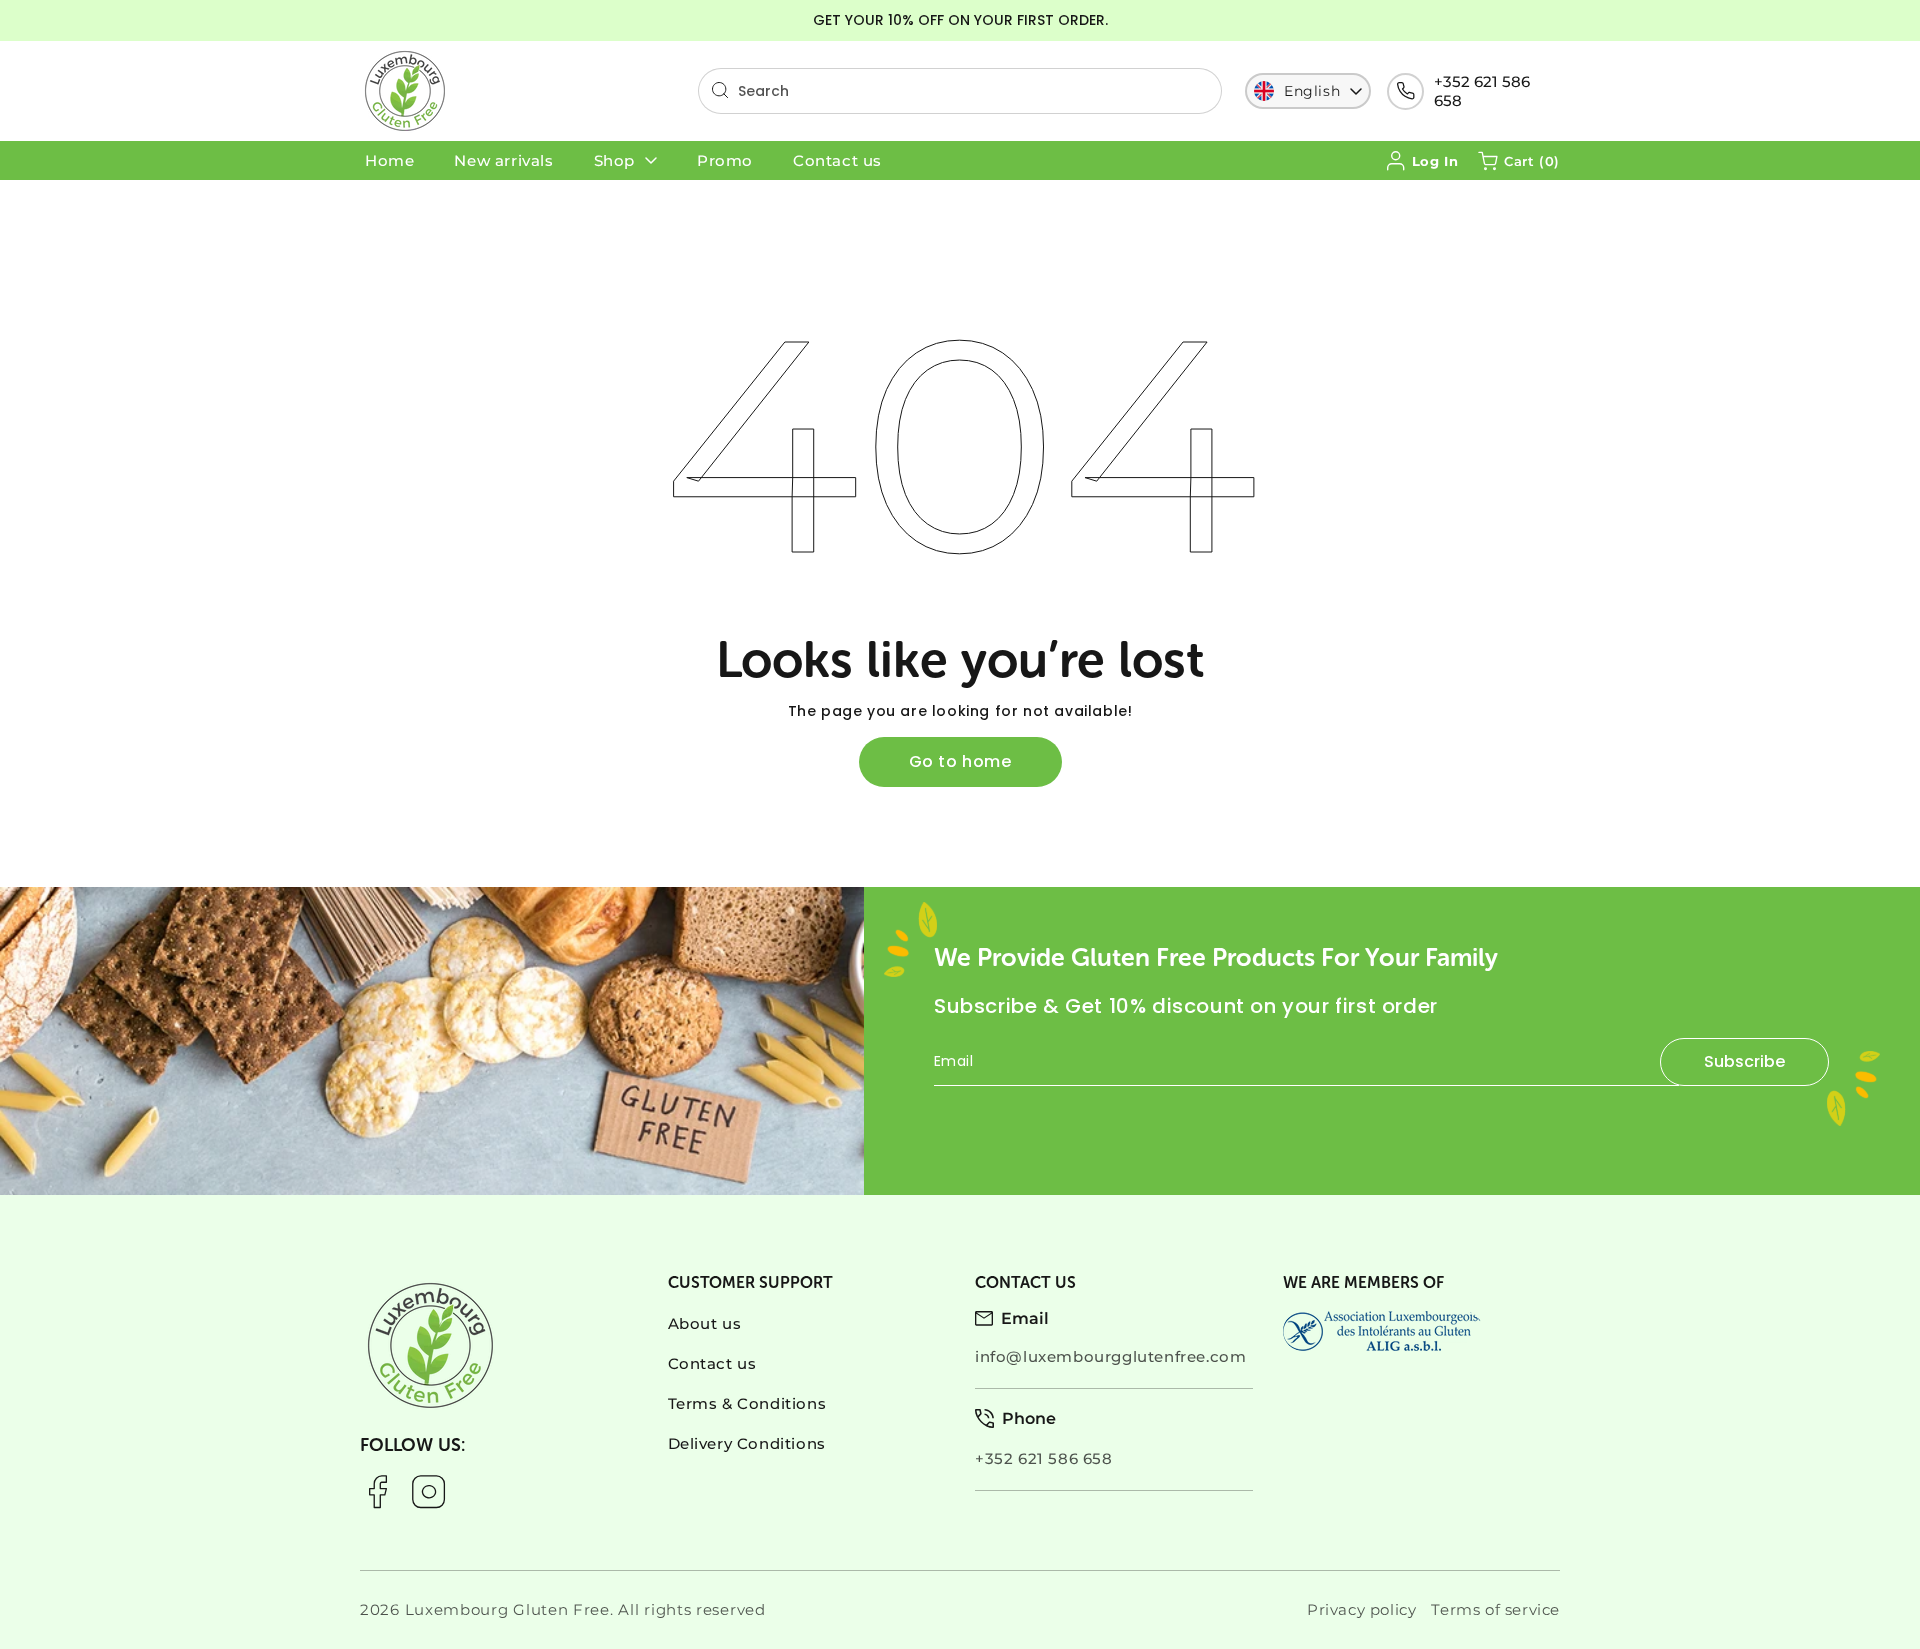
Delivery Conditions (747, 1443)
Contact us (712, 1363)
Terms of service (1495, 1609)
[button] (1519, 161)
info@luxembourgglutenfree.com (1110, 1356)
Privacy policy (1361, 1609)
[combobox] (960, 91)
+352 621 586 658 (1482, 91)
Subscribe (1744, 1061)
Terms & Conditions (747, 1403)
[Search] (720, 90)
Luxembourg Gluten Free (507, 1609)
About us (705, 1323)
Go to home (960, 761)
